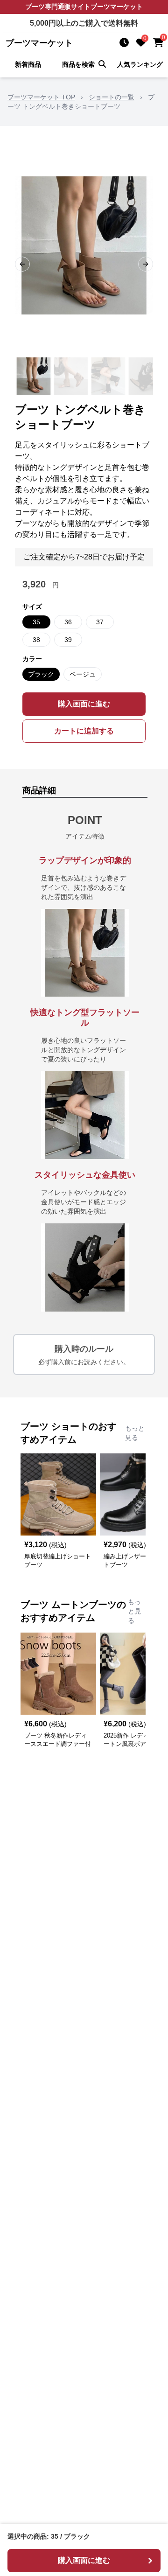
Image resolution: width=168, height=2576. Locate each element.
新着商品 (28, 64)
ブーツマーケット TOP (41, 97)
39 (68, 640)
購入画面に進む (84, 704)
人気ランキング (140, 64)
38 (36, 640)
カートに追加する (84, 731)
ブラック (41, 674)
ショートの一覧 (112, 97)
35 (36, 622)
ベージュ (83, 674)
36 (68, 622)
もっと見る (135, 1433)
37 (100, 622)
